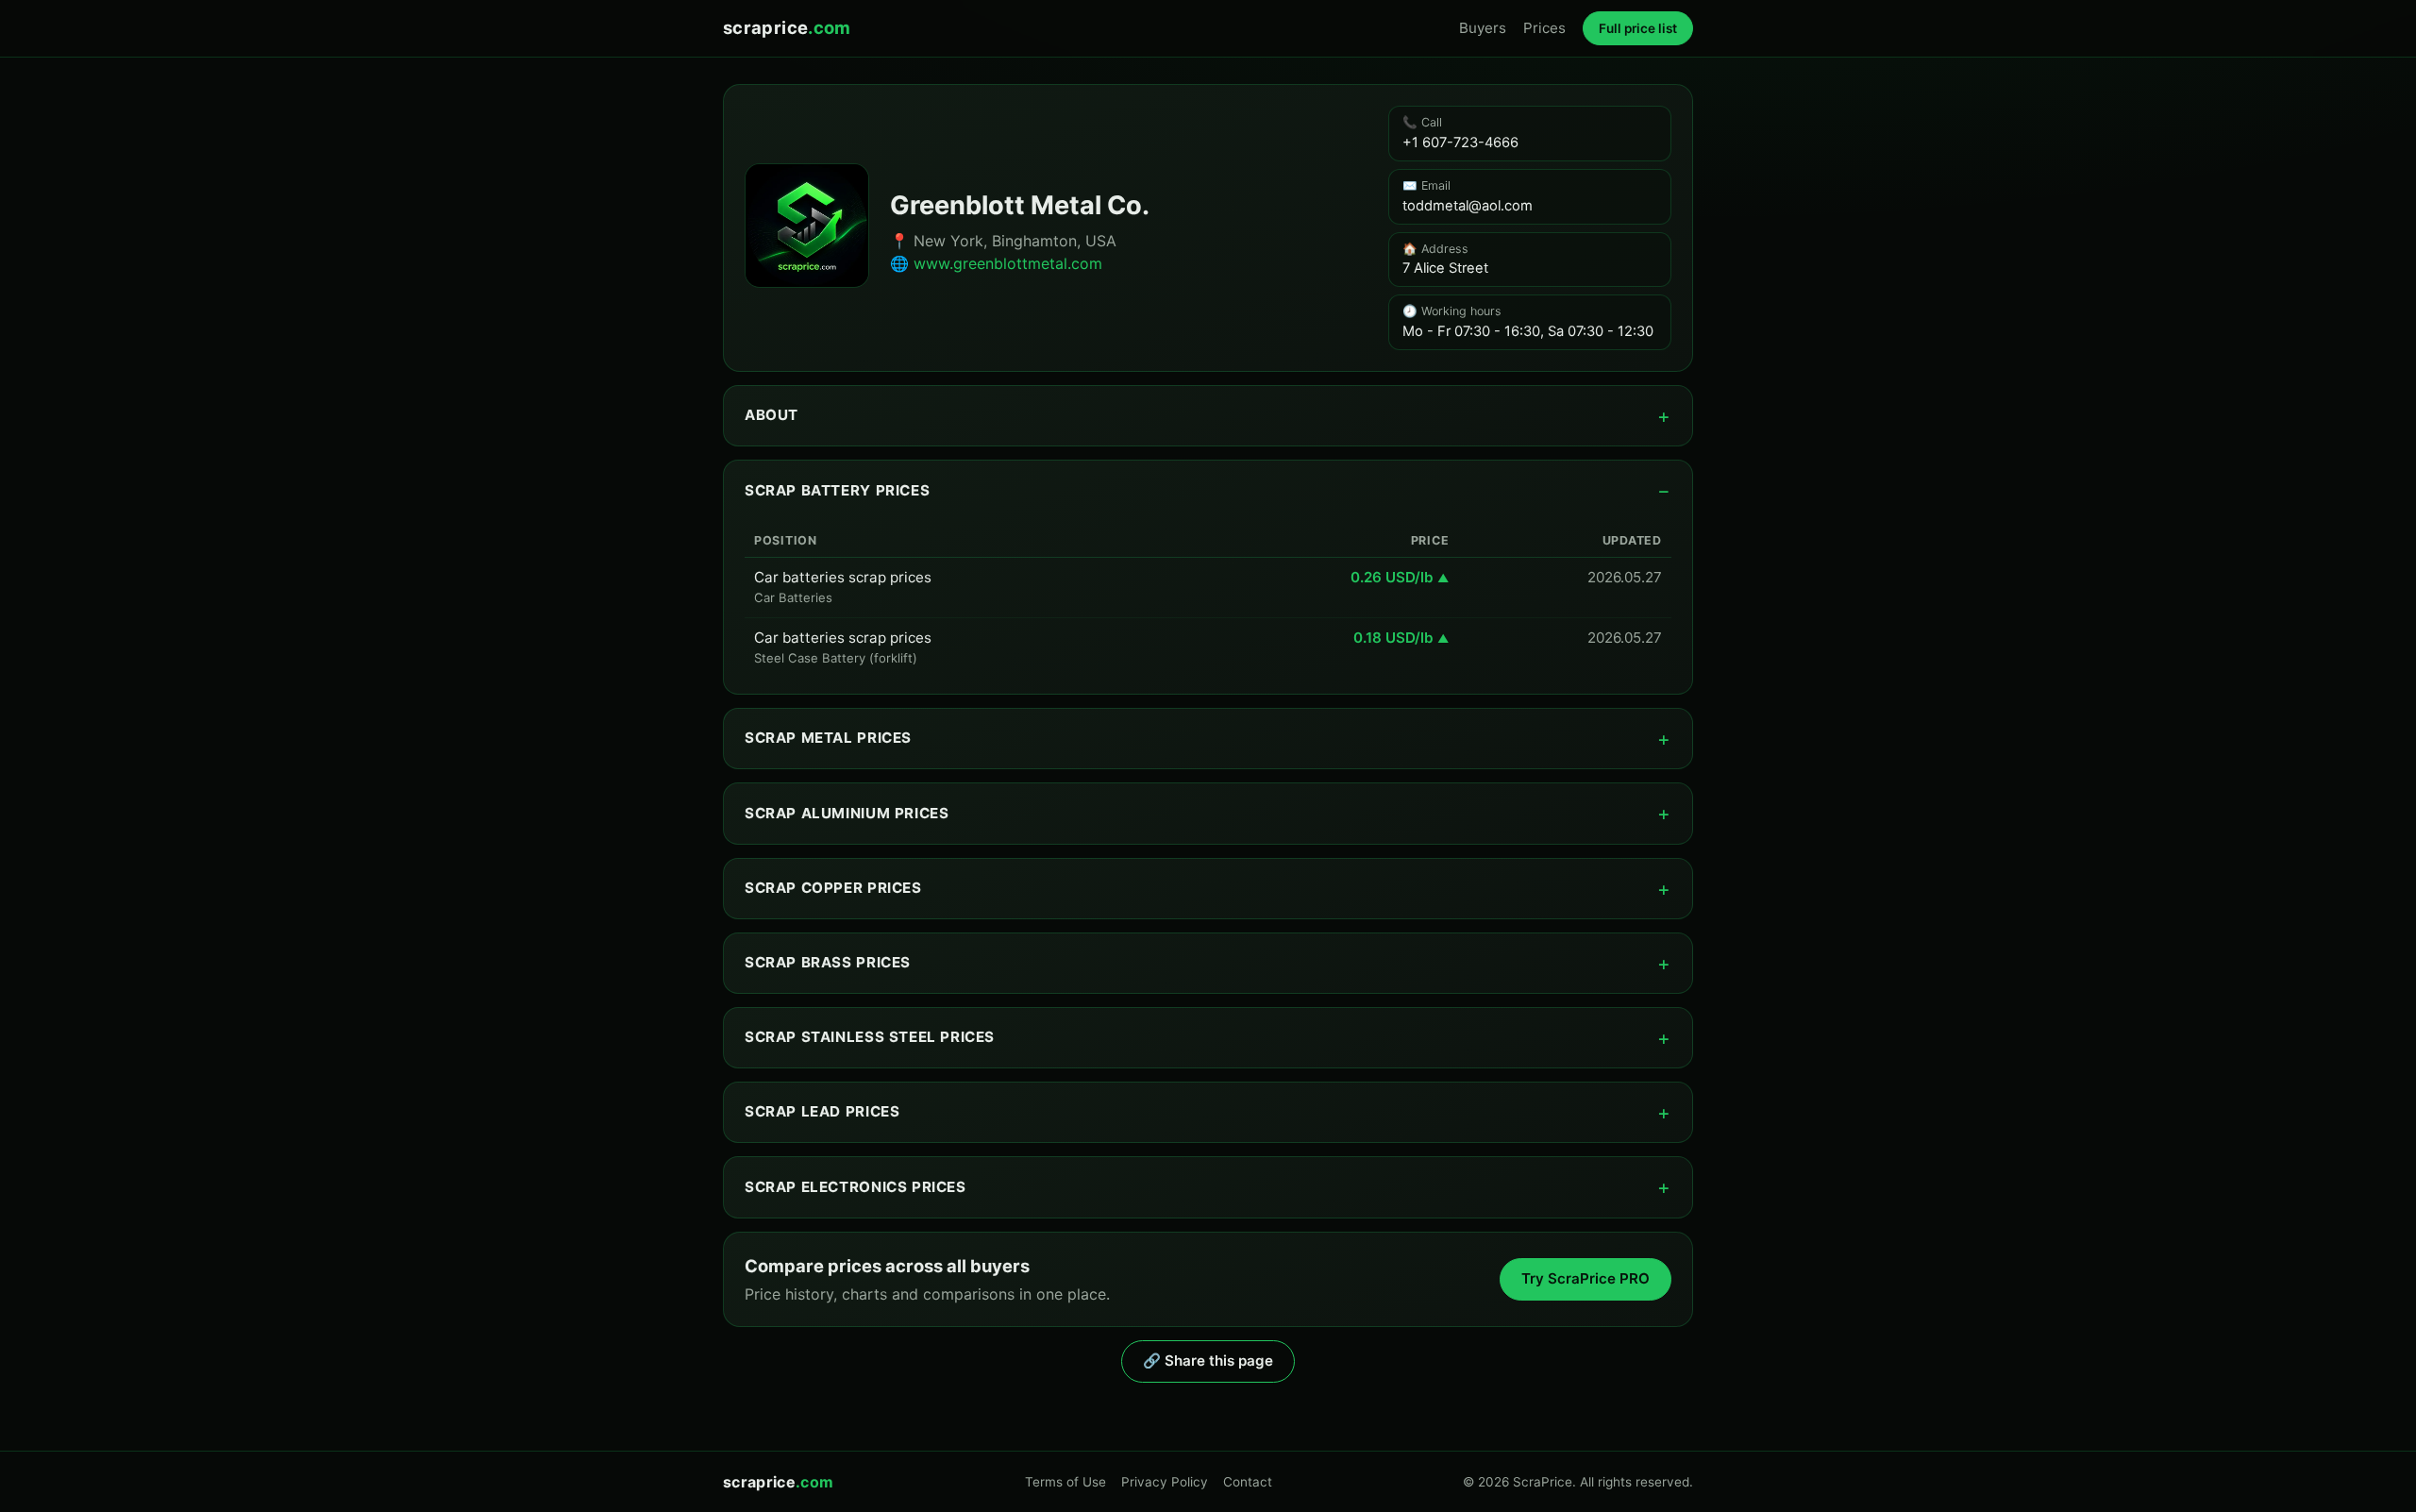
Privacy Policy (1165, 1482)
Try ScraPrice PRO (1585, 1278)
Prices (1544, 28)
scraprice (787, 27)
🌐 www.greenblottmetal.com (996, 263)
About (772, 415)
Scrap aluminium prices (847, 813)
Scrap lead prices (822, 1111)
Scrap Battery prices (837, 490)
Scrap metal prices (828, 738)
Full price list (1638, 28)
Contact (1248, 1482)
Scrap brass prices (828, 962)
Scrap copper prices (833, 888)
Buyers (1483, 28)
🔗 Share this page (1208, 1361)
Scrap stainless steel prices (870, 1037)
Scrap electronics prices (856, 1187)
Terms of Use (1065, 1482)
